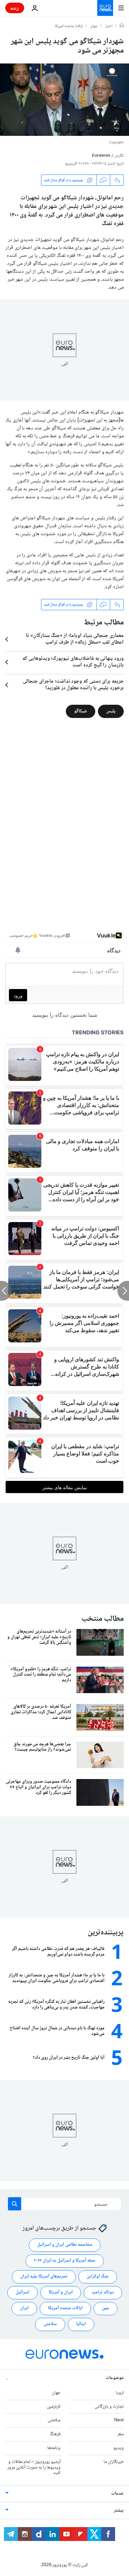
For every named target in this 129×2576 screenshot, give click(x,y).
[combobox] (65, 2204)
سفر (121, 2434)
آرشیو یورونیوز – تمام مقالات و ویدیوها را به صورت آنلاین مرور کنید (34, 2468)
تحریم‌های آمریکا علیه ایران (44, 2277)
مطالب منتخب (103, 1619)
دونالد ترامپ (103, 2292)
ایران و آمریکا (61, 2292)
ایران (24, 2308)
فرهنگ (55, 2434)
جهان (94, 26)
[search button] (15, 2204)
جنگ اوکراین (98, 2277)
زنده (15, 8)
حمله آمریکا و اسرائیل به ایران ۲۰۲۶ (65, 2261)
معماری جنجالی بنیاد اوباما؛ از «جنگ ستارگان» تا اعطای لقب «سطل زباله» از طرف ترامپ (75, 639)
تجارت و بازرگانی (109, 2407)
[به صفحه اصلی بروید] (105, 8)
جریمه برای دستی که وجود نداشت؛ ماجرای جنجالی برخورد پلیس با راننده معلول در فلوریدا (73, 685)
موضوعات (115, 2378)
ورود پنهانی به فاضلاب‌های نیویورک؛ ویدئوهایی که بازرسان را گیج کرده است (73, 662)
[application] (64, 100)
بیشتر (119, 2511)
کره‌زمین (54, 2407)
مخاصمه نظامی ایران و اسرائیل (65, 2245)
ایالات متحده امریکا (69, 26)
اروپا (120, 2393)
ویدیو (119, 2448)
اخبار (109, 26)
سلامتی (50, 2324)
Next (119, 2420)
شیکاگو (81, 711)
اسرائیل (22, 2292)
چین (106, 2308)
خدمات (117, 2494)
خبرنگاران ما (114, 2462)
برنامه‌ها (54, 2448)
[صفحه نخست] (122, 26)
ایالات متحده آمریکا (65, 2308)
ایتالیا (81, 2324)
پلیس (111, 711)
